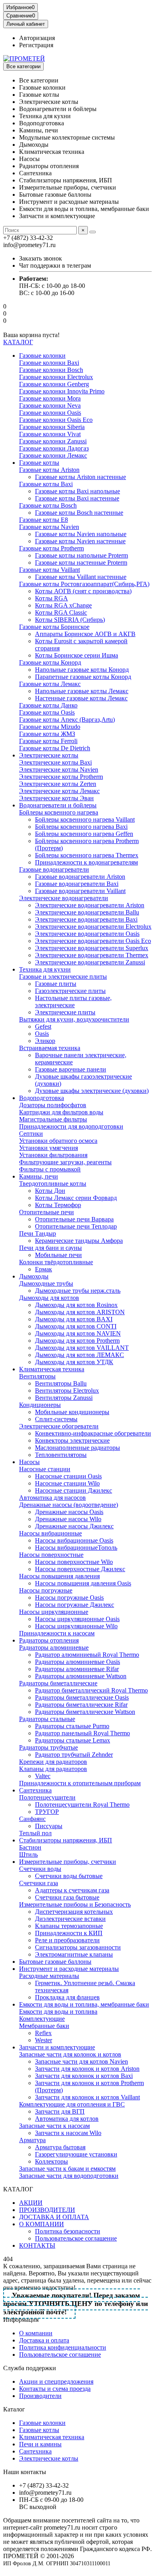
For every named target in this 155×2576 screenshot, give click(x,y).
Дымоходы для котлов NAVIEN (78, 1333)
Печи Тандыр (38, 1233)
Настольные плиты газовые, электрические (73, 1001)
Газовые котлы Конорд (50, 662)
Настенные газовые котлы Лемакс (81, 698)
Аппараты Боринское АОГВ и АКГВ (85, 634)
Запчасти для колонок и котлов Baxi (84, 2076)
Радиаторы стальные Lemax (73, 1740)
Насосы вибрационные (50, 1533)
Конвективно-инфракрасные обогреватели (93, 1433)
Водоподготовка (42, 1098)
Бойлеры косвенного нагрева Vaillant (85, 819)
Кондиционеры (40, 1405)
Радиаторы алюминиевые (54, 1647)
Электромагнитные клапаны (74, 1954)
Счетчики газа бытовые (67, 1897)
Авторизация (37, 38)
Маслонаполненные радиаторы (77, 1448)
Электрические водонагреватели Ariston (90, 905)
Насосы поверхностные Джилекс (80, 1569)
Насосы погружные (46, 1590)
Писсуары (49, 1826)
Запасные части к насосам (54, 2126)
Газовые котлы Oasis (47, 712)
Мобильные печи (58, 1255)
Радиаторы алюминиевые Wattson (81, 1676)
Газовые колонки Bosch (51, 370)
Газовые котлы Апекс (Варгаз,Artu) (67, 720)
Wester (44, 2040)
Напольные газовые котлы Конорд (82, 670)
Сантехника (35, 1790)
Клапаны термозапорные (69, 1926)
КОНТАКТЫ (37, 2245)
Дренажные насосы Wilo (68, 1519)
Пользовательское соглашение (76, 2238)
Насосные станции (45, 1469)
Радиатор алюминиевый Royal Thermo (87, 1655)
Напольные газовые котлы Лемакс (82, 691)
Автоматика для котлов (67, 2119)
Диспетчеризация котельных (74, 1912)
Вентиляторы (37, 1376)
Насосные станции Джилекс (74, 1490)
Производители (40, 2396)
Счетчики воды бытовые (69, 1876)
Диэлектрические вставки (70, 1919)
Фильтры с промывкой (50, 1169)
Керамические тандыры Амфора (79, 1241)
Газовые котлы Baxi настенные (77, 498)
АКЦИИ (31, 2203)
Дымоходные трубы (46, 1283)
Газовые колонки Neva (50, 405)
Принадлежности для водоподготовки (71, 1126)
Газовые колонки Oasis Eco (56, 420)
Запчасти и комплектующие (57, 2047)
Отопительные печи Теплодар (76, 1226)
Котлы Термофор (58, 1205)
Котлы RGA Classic (61, 612)
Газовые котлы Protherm (51, 548)
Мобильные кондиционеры (72, 1412)
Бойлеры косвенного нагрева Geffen (84, 834)
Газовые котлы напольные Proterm (81, 555)
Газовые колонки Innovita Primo (62, 391)
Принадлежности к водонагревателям (86, 862)
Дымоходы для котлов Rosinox (76, 1305)
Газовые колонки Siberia (52, 427)
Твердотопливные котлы (53, 1184)
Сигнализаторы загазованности (78, 1947)
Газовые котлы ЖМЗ (47, 734)
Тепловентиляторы (61, 1455)
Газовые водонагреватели (54, 869)
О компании (36, 2333)
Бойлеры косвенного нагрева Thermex (87, 855)
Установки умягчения (48, 1148)
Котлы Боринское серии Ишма (77, 655)
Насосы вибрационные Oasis (74, 1540)
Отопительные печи (46, 1212)
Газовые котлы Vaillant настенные (81, 577)
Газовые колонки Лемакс (53, 455)
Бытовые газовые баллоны (55, 1962)
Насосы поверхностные (51, 1555)
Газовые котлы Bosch (48, 505)
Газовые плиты (56, 984)
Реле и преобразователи (67, 1940)
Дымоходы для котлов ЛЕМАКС (79, 1355)
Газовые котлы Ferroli (48, 741)
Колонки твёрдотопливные (56, 1262)
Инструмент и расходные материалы (69, 1969)
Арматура (32, 2140)
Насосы (29, 1462)
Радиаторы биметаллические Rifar (81, 1705)
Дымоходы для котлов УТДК (74, 1362)
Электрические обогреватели (59, 1426)
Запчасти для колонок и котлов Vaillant (87, 2097)
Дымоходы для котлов (49, 1298)
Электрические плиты (65, 1012)
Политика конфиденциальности (63, 2347)
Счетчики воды (40, 1869)
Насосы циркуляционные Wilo (76, 1626)
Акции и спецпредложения (56, 2381)
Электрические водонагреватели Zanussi (90, 962)
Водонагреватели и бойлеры (58, 805)
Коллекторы (51, 2161)
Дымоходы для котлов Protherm (77, 1341)
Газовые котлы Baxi (46, 484)
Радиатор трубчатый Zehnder (74, 1755)
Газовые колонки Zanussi (53, 441)
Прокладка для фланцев (67, 1997)
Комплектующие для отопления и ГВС (72, 2104)
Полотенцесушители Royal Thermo (82, 1805)
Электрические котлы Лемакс (59, 791)
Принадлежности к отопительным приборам (80, 1783)
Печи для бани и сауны (50, 1248)
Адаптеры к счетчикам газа (72, 1890)
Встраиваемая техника (50, 1048)
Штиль (28, 1854)
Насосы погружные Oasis (69, 1598)
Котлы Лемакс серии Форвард (76, 1198)
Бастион (30, 1847)
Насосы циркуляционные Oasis (77, 1619)
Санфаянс (32, 1819)
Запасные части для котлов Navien (81, 2061)
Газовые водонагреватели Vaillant (80, 891)
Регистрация (36, 45)
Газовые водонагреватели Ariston (80, 877)
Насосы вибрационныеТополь (76, 1548)
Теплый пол (35, 1833)
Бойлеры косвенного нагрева (59, 812)
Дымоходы (34, 1276)
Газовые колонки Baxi (49, 363)
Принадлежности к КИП (69, 1933)
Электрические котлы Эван (56, 798)
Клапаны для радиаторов (53, 1769)
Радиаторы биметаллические (58, 1683)
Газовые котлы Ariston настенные (80, 477)
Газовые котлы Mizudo (50, 727)
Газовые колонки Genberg (54, 384)
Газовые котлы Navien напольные (81, 534)
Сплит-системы (56, 1419)
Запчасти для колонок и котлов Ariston (87, 2069)
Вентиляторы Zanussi (64, 1398)
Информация (21, 2320)
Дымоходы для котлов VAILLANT (82, 1348)
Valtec (43, 1776)
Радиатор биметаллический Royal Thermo (91, 1690)
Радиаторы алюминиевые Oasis (77, 1662)
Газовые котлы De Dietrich (55, 748)
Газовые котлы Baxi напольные (77, 491)
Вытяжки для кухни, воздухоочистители (74, 1019)
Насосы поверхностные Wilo (74, 1562)
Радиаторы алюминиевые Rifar (77, 1669)
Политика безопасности (68, 2231)
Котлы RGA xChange (63, 605)
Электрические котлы (49, 755)
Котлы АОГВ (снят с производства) (83, 591)
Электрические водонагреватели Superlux (92, 948)
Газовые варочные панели (71, 1069)
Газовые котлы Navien (49, 527)
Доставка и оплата (44, 2340)
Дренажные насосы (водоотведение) (69, 1505)
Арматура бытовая (60, 2147)
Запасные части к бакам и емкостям (67, 2169)
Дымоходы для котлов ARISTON (80, 1312)
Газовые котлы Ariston (49, 470)
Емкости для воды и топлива (58, 2012)
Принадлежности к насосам (57, 1633)
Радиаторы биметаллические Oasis (82, 1697)
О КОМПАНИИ (42, 2224)
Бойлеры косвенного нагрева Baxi (81, 827)
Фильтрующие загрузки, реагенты (65, 1162)
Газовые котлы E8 (44, 520)
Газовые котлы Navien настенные (80, 541)
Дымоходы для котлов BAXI (74, 1319)
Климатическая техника (52, 1369)
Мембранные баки (44, 2026)
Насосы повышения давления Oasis (83, 1583)
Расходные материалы (49, 1976)
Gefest (43, 1026)
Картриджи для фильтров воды (61, 1112)
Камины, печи (39, 1176)
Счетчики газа (39, 1883)
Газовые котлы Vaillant (49, 570)
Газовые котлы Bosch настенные (79, 513)
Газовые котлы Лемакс (50, 684)
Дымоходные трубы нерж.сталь (78, 1291)
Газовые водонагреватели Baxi (77, 884)
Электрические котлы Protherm (61, 777)
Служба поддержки (30, 2368)
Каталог (14, 2409)
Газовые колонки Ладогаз (54, 448)
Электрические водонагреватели (64, 898)
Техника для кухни (45, 969)
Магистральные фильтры (53, 1119)
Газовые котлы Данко (48, 705)
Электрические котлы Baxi (55, 762)
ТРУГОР (47, 1812)
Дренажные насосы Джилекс (74, 1526)
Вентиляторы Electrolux (67, 1391)
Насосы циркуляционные (54, 1612)
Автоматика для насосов (52, 1498)
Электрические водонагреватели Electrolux (93, 927)
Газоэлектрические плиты (70, 991)
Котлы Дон (50, 1191)
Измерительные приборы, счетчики (68, 1862)
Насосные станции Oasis (68, 1476)
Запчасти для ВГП (60, 2111)
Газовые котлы (39, 463)
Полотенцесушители (47, 1797)
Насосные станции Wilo (67, 1483)
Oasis (42, 1034)
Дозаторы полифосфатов (53, 1105)
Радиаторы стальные (47, 1719)
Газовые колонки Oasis (50, 413)
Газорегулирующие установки (76, 2154)
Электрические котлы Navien (59, 770)
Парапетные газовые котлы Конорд (83, 677)
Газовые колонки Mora (50, 398)
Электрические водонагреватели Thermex (92, 955)
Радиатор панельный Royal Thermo (82, 1733)
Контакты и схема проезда (55, 2389)
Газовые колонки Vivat (50, 434)
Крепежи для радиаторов (53, 1762)
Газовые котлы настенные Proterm (81, 563)
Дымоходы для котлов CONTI (76, 1326)
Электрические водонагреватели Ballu (87, 912)
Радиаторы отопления (49, 1640)
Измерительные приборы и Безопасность (75, 1904)
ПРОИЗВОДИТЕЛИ (47, 2210)
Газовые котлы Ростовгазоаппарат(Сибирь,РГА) (84, 584)
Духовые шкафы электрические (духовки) (92, 1091)
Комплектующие (42, 2019)
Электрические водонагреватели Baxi (86, 919)
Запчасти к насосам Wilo (68, 2133)
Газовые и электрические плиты (63, 977)
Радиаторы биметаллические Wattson (85, 1712)
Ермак (44, 1269)
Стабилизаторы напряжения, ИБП (66, 1840)
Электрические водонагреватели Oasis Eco (93, 941)
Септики (31, 1134)
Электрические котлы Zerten (58, 784)
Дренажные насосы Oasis (69, 1512)
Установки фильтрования (53, 1155)
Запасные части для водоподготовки (69, 2176)
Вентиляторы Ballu (61, 1383)
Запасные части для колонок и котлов (70, 2054)
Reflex (43, 2033)
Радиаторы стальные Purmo (72, 1726)
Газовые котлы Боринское (54, 627)
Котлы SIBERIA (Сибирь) (70, 620)
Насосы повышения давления (59, 1576)
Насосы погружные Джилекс (75, 1605)
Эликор (45, 1041)
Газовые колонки (42, 356)
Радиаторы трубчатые (48, 1747)
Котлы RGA (51, 598)
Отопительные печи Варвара (74, 1219)
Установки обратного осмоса (58, 1141)
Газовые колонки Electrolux (56, 377)
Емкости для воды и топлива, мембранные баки (84, 2004)
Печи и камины (40, 2444)
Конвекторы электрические (72, 1440)
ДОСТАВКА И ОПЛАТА (54, 2217)
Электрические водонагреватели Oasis (87, 934)
